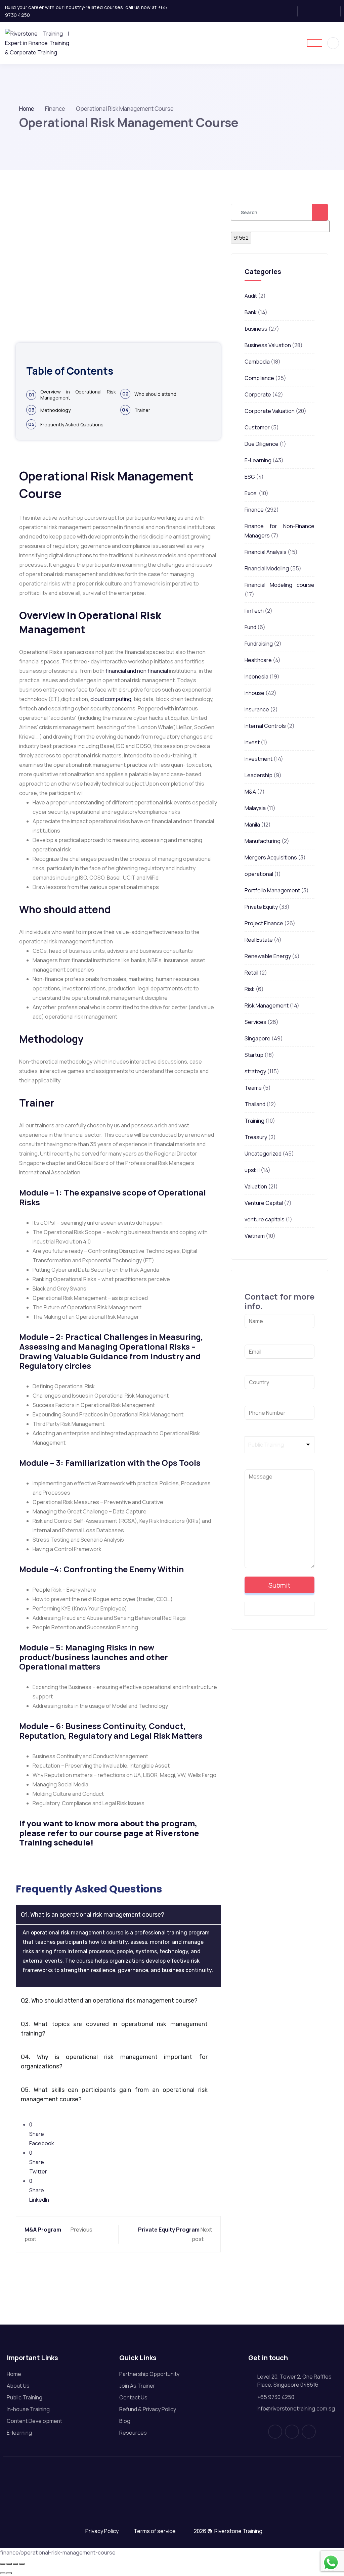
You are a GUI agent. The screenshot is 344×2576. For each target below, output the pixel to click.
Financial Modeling (267, 568)
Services (255, 1022)
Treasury (256, 1137)
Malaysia (255, 808)
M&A (250, 792)
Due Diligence (262, 444)
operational (259, 874)
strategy (255, 1071)
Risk (250, 989)
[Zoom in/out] (3, 2564)
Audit (251, 296)
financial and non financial (137, 671)
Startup (254, 1055)
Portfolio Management (272, 890)
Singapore (257, 1038)
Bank (251, 312)
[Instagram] (311, 11)
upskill (252, 1170)
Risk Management (267, 1005)
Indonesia (256, 676)
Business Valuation (268, 345)
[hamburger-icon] (315, 43)
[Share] (15, 2564)
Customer (257, 427)
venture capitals (265, 1219)
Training (254, 1121)
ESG (250, 477)
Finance (254, 510)
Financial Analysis (266, 552)
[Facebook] (289, 11)
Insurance (257, 709)
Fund (250, 627)
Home (27, 109)
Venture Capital (264, 1203)
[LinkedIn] (332, 11)
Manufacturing (263, 841)
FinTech (254, 611)
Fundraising (259, 644)
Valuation (256, 1186)
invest (252, 742)
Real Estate (259, 940)
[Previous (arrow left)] (3, 2573)
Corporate (258, 394)
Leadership (259, 775)
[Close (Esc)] (22, 2564)
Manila (252, 825)
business (256, 329)
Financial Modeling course (279, 585)
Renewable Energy (268, 956)
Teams (253, 1088)
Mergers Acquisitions (271, 857)
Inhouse (254, 693)
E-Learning (258, 460)
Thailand (255, 1104)
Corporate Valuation (270, 411)
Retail (251, 973)
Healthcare (258, 660)
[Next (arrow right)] (9, 2573)
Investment (259, 759)
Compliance (259, 378)
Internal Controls (265, 726)
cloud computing (111, 699)
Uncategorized (263, 1154)
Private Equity (261, 907)
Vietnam (255, 1236)
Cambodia (257, 362)
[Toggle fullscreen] (9, 2564)
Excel (251, 493)
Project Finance (264, 923)
